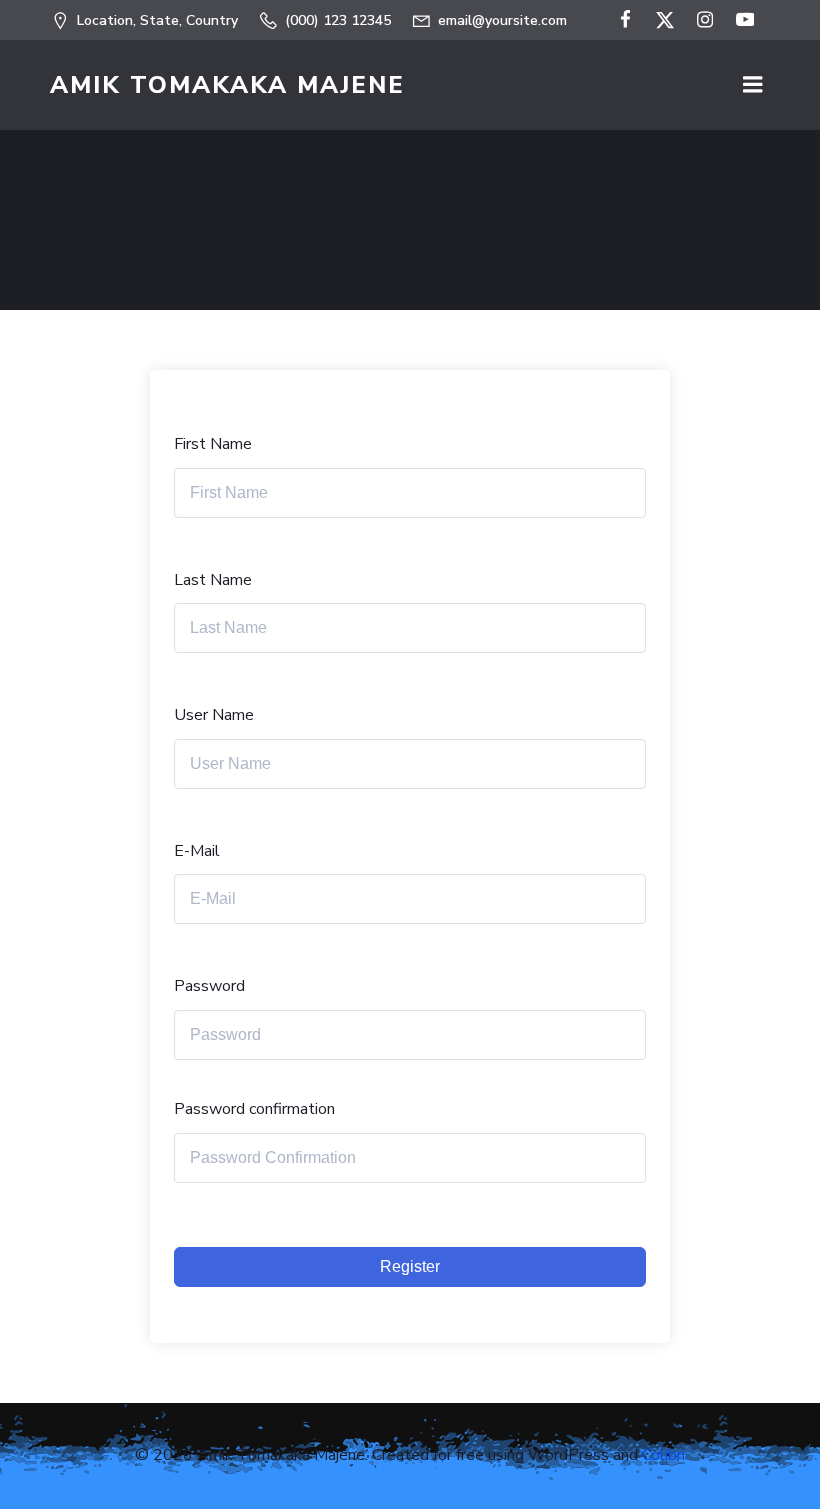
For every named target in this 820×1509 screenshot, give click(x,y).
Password (209, 986)
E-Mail (197, 851)
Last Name (213, 580)
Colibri (663, 1455)
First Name (213, 444)
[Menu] (753, 85)
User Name (214, 715)
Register (410, 1266)
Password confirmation (254, 1109)
